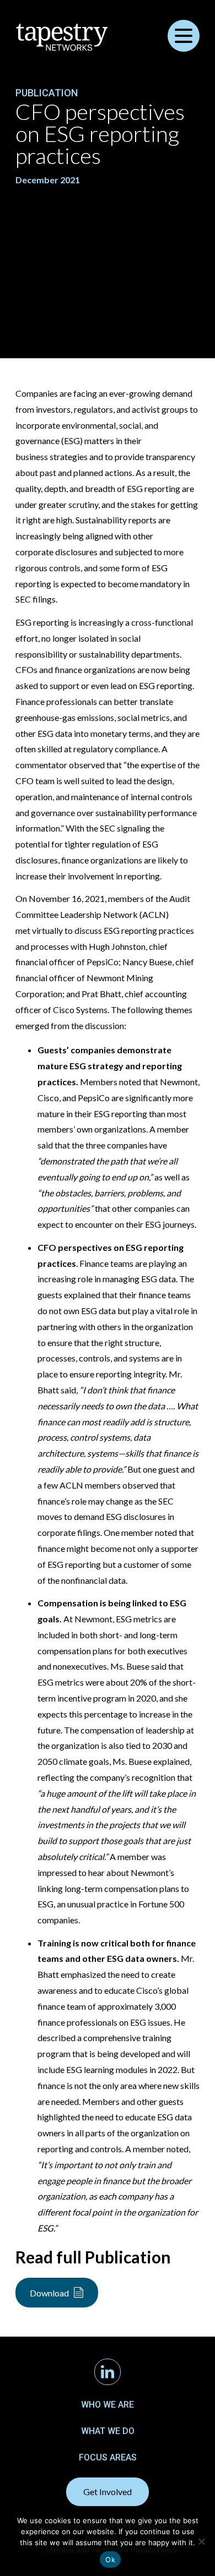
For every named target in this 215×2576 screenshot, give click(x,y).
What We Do (108, 2431)
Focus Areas (108, 2457)
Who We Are (108, 2405)
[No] (201, 2541)
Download (49, 2293)
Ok (110, 2559)
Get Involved (108, 2492)
